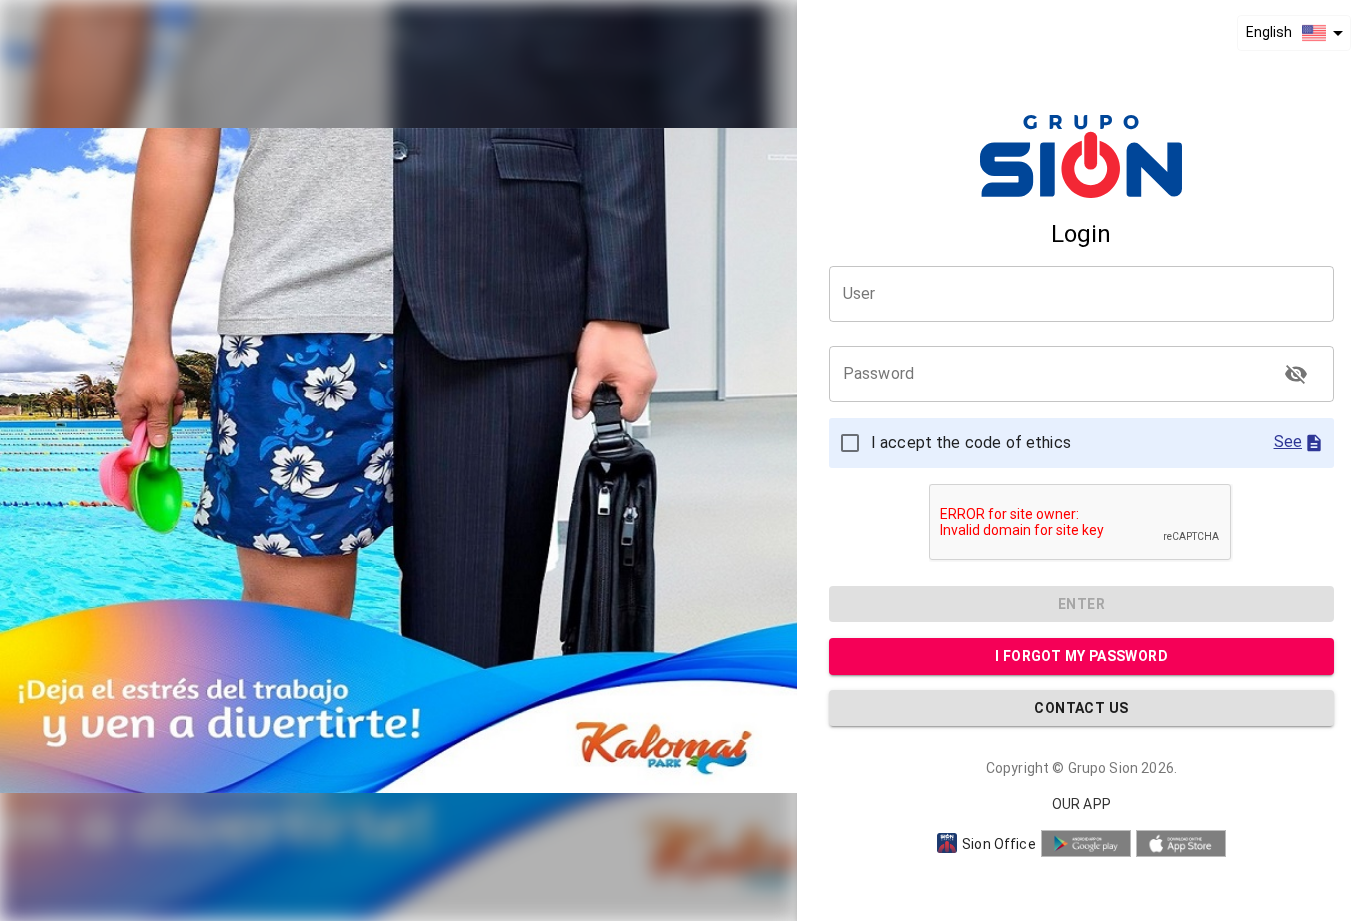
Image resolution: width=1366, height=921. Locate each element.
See (1288, 441)
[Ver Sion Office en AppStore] (1181, 843)
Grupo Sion (1103, 768)
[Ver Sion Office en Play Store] (1086, 843)
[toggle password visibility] (1296, 374)
